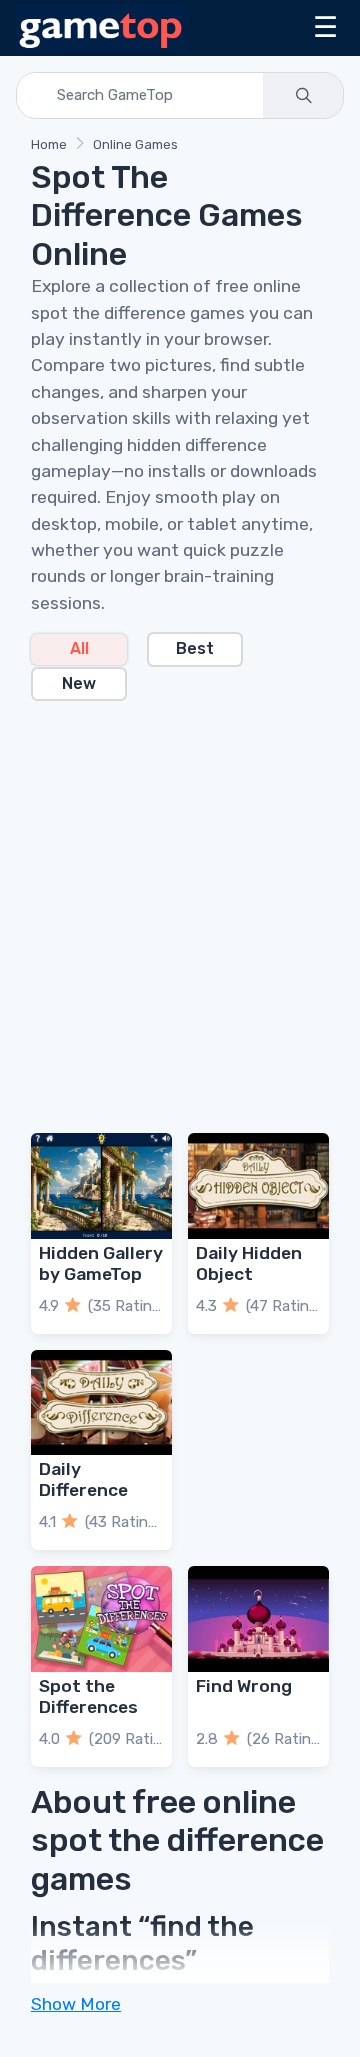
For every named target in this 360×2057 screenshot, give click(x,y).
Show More (76, 2004)
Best (195, 648)
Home (49, 144)
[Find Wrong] (258, 1619)
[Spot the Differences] (101, 1619)
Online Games (135, 144)
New (79, 683)
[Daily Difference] (101, 1403)
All (79, 648)
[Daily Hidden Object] (258, 1186)
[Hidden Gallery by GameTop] (101, 1186)
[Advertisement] (180, 905)
